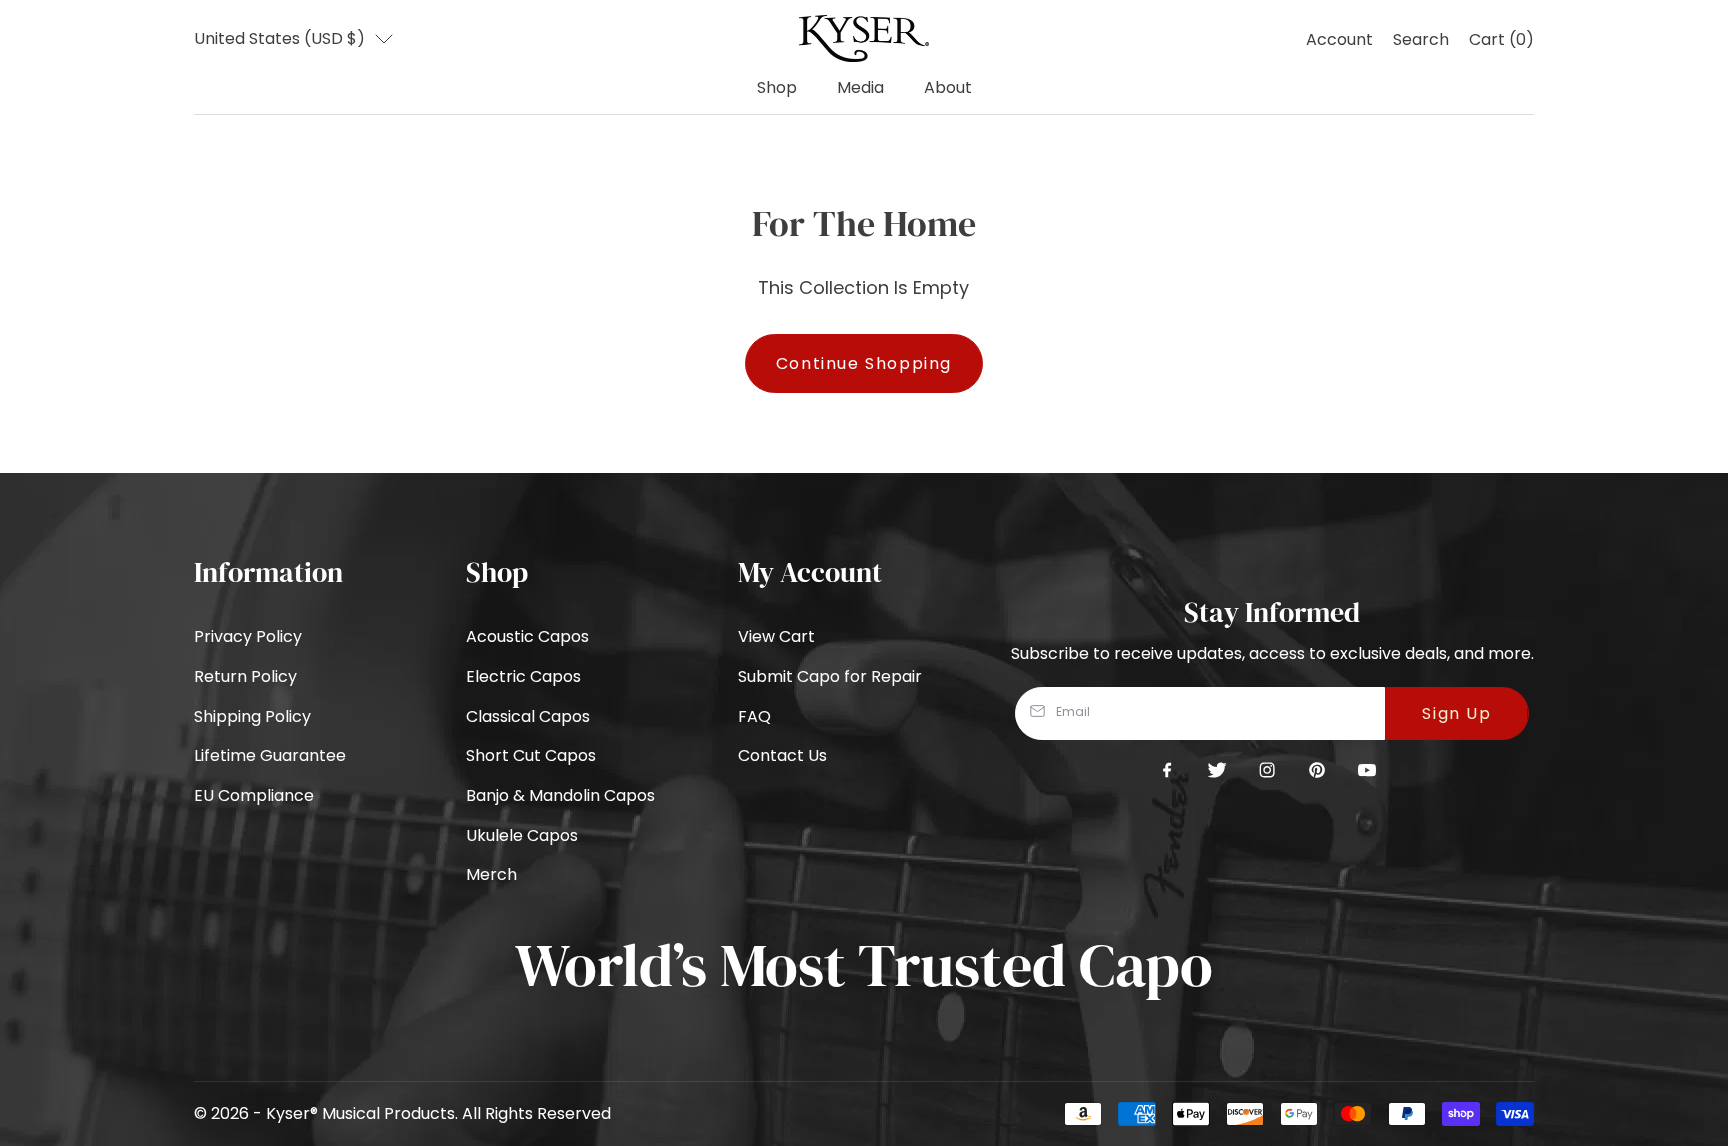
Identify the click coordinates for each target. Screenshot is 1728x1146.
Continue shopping (864, 363)
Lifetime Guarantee (270, 755)
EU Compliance (254, 795)
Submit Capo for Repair (830, 676)
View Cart (776, 636)
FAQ (754, 716)
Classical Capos (528, 716)
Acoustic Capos (527, 636)
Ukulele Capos (522, 835)
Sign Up (1456, 713)
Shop (777, 87)
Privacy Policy (248, 636)
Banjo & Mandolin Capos (560, 795)
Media (860, 87)
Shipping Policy (252, 716)
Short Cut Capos (531, 755)
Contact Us (782, 755)
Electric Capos (523, 676)
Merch (491, 874)
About (948, 87)
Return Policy (245, 676)
